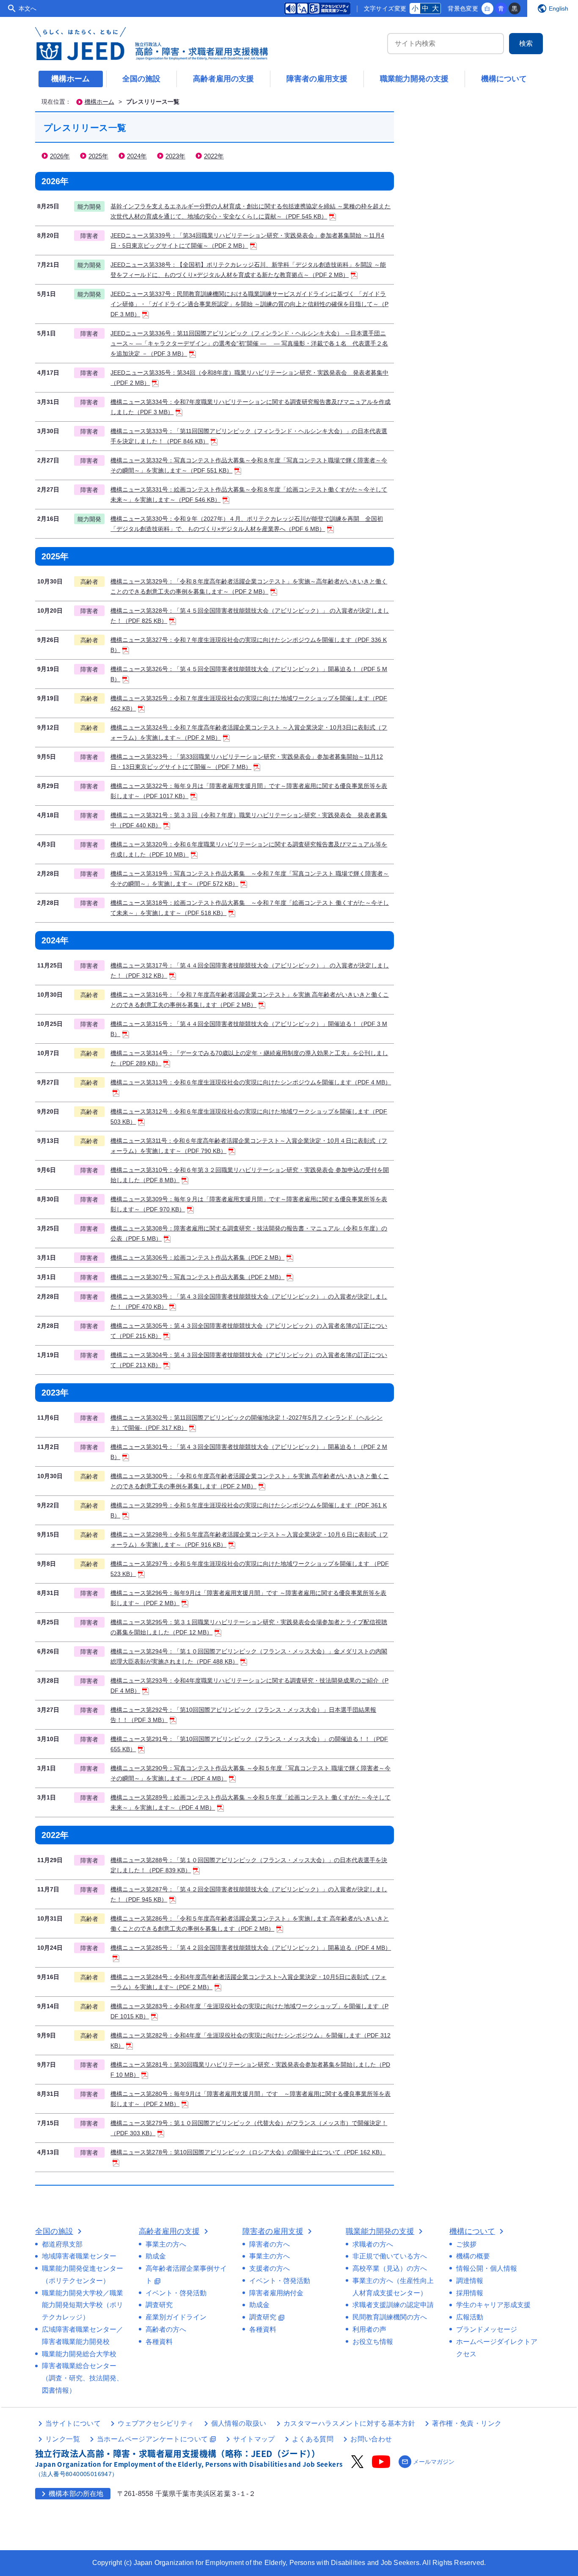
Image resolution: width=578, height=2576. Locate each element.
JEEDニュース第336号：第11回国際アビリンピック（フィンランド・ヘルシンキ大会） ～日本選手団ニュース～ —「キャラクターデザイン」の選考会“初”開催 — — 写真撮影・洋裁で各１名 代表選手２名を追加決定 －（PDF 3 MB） (249, 343)
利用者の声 (369, 2329)
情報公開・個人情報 (487, 2268)
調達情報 (470, 2281)
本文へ (28, 8)
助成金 (156, 2256)
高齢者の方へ (166, 2329)
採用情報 (470, 2293)
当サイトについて (73, 2423)
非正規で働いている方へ (390, 2256)
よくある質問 (313, 2439)
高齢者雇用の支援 (223, 79)
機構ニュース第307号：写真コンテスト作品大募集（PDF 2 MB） (197, 1277)
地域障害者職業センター (79, 2256)
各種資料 (159, 2342)
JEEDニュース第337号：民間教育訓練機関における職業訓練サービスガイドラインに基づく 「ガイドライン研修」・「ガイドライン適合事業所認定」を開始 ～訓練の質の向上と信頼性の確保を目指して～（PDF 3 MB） (249, 304)
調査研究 (159, 2305)
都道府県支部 (62, 2244)
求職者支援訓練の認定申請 (393, 2305)
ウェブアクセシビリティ (156, 2423)
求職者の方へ (373, 2244)
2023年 (175, 156)
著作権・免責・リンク (467, 2423)
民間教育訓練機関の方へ (390, 2317)
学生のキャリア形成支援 (493, 2305)
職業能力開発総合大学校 (79, 2354)
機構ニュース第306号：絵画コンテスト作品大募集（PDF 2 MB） (197, 1258)
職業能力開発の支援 (414, 79)
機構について (504, 79)
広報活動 (470, 2317)
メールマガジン (428, 2462)
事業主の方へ (166, 2244)
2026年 (60, 156)
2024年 (137, 156)
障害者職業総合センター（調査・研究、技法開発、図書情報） (83, 2378)
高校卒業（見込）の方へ (390, 2268)
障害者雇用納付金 (276, 2293)
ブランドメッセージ (487, 2329)
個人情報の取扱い (239, 2423)
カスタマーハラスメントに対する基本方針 (350, 2423)
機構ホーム (71, 79)
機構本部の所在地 (71, 2494)
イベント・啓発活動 (176, 2293)
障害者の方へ (270, 2244)
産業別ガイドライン (176, 2317)
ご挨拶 (466, 2244)
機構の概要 (473, 2256)
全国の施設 (141, 79)
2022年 (214, 156)
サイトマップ (254, 2439)
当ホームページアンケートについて (157, 2439)
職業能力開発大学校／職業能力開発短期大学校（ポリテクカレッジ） (83, 2305)
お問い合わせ (371, 2439)
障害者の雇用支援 (317, 79)
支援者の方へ (270, 2268)
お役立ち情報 (373, 2342)
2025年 (98, 156)
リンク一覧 (63, 2439)
